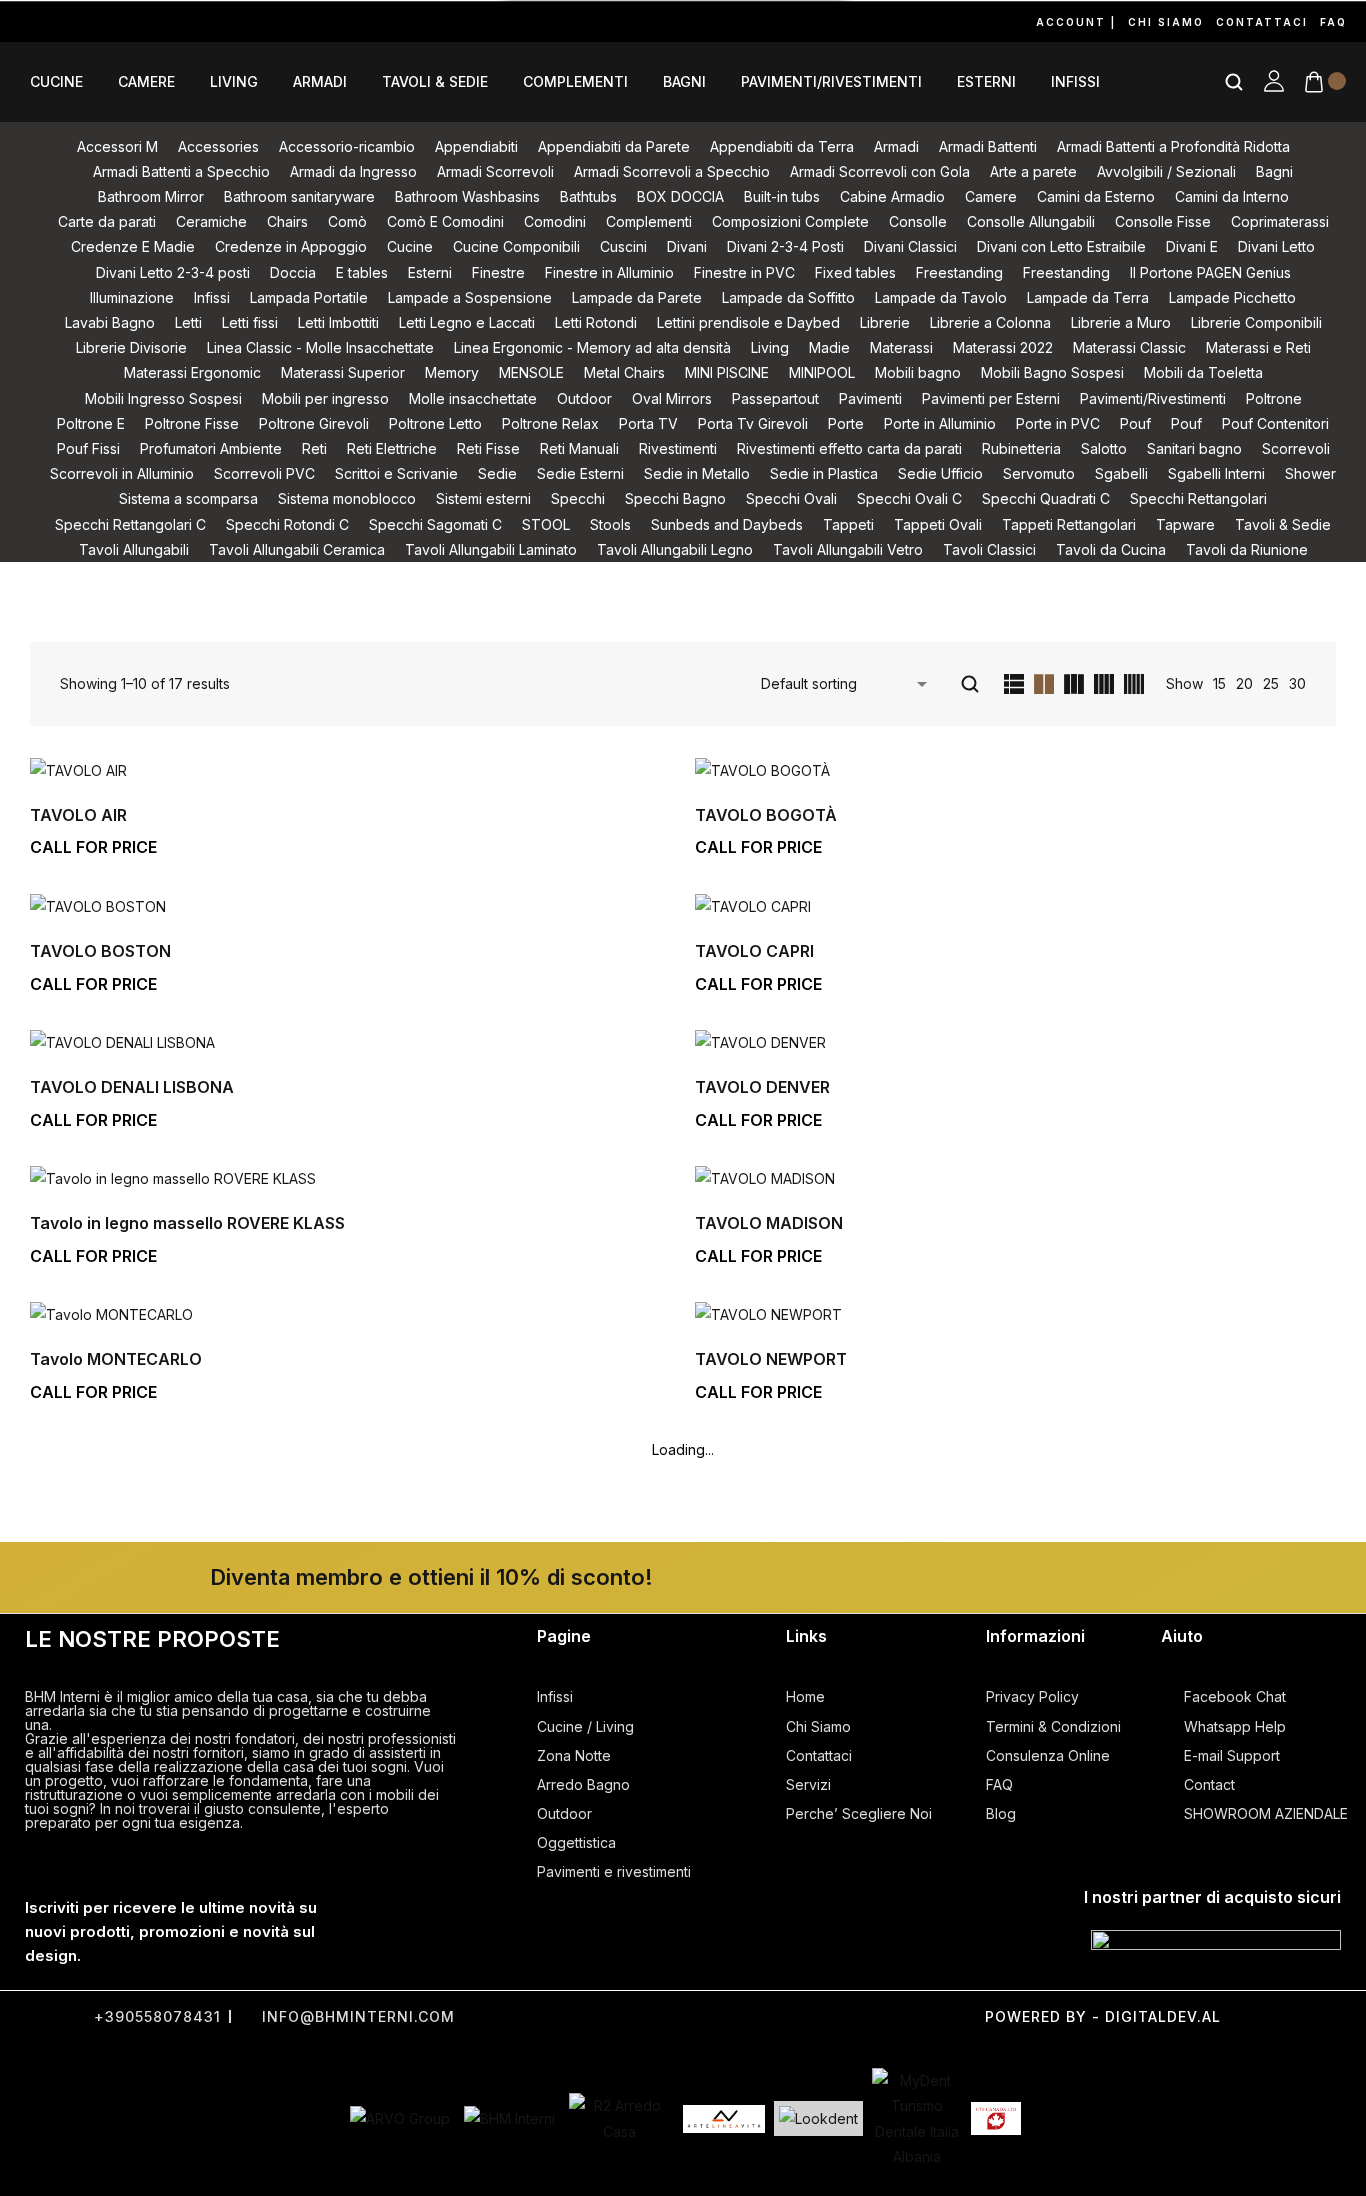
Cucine (56, 82)
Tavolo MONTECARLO (116, 1359)
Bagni (684, 82)
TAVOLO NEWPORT (771, 1359)
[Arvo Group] (400, 2118)
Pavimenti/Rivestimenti (831, 82)
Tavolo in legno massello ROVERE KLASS (187, 1223)
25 (1271, 683)
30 (1297, 683)
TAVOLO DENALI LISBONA (132, 1087)
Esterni (986, 82)
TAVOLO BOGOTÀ (766, 815)
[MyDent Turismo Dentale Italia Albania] (917, 2118)
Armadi (320, 82)
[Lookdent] (818, 2118)
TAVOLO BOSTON (100, 951)
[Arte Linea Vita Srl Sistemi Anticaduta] (724, 2119)
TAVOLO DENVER (762, 1087)
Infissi (1075, 82)
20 (1244, 683)
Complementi (575, 82)
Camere (146, 82)
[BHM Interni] (509, 2118)
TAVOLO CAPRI (754, 951)
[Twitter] (626, 2016)
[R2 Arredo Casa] (619, 2118)
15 (1219, 683)
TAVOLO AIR (78, 815)
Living (234, 82)
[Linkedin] (202, 22)
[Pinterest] (156, 22)
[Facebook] (18, 22)
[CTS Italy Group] (996, 2119)
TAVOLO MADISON (769, 1223)
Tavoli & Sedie (435, 82)
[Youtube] (110, 22)
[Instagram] (64, 22)
